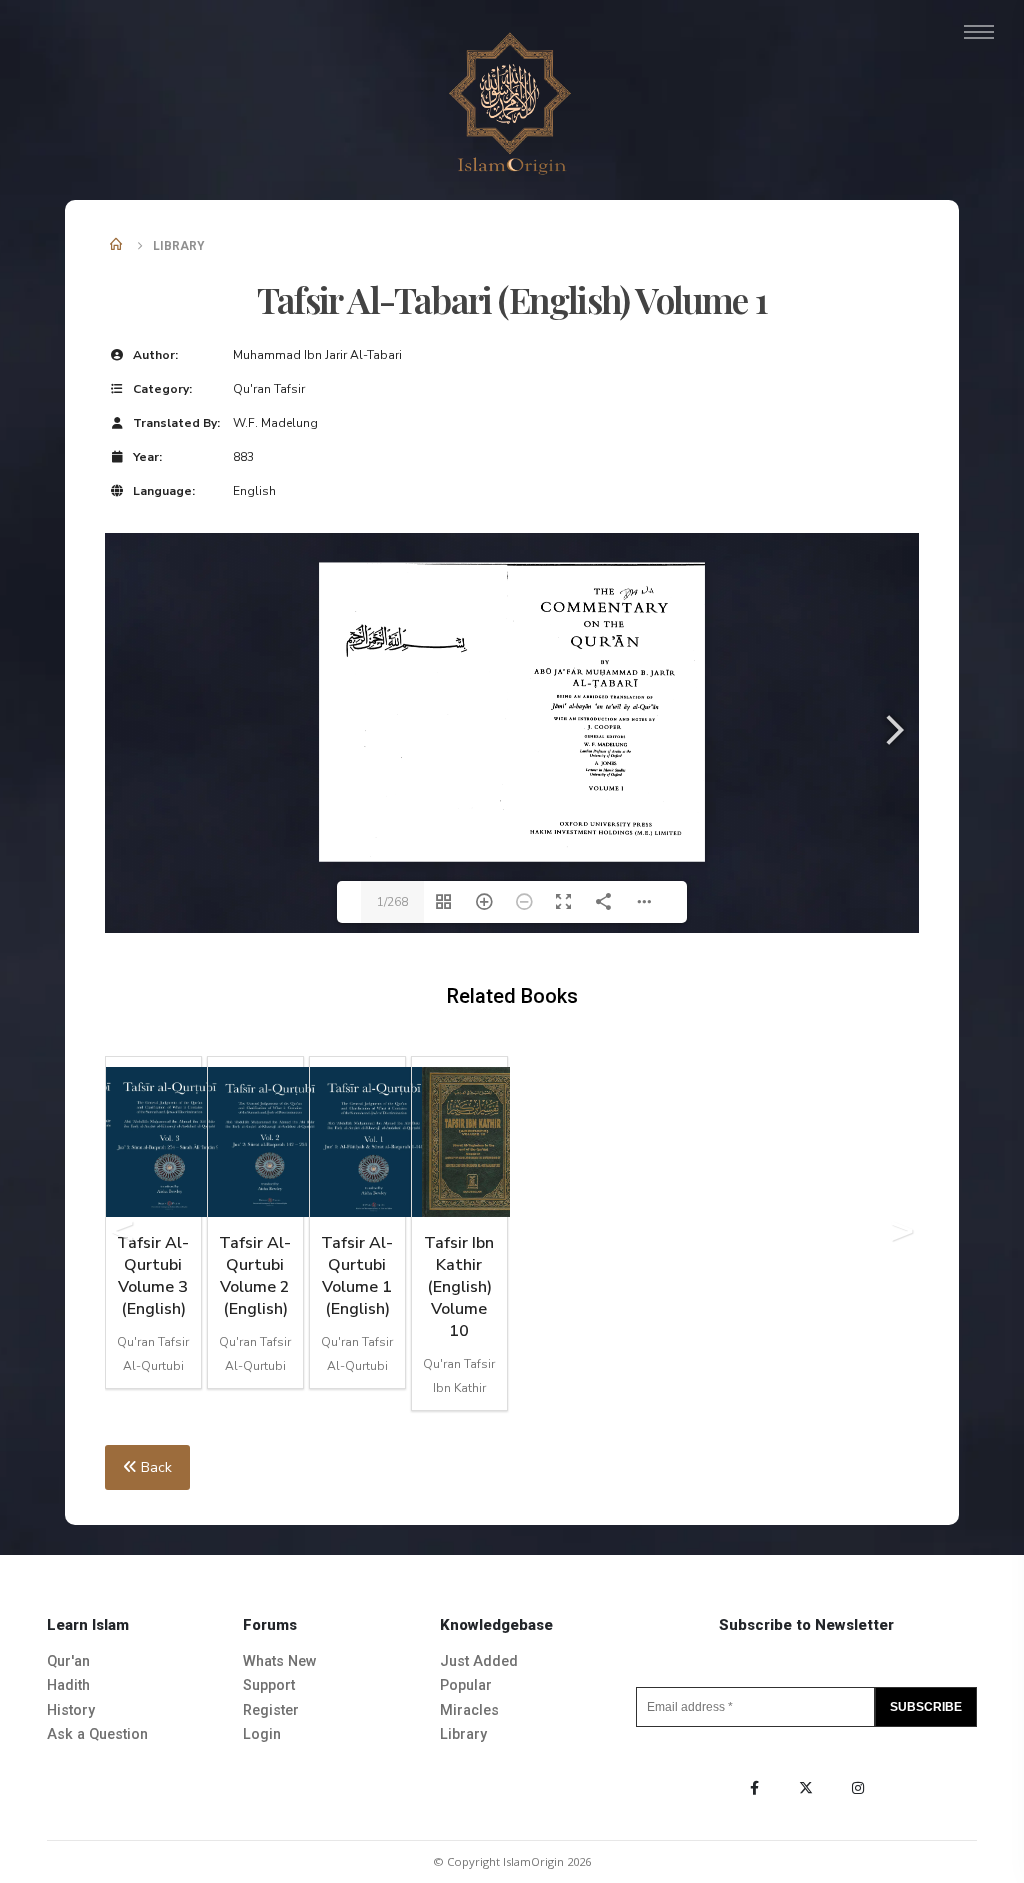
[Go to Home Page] (117, 246)
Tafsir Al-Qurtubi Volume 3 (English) (153, 1276)
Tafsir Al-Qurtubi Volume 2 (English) (255, 1276)
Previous (122, 1236)
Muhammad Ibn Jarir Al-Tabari (317, 355)
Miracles (469, 1710)
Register (271, 1710)
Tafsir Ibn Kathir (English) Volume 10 (459, 1287)
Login (262, 1734)
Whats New (280, 1661)
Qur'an (68, 1661)
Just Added (479, 1661)
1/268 (392, 902)
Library (463, 1734)
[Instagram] (858, 1788)
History (71, 1710)
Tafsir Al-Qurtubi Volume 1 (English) (357, 1276)
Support (269, 1685)
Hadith (68, 1685)
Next (902, 1236)
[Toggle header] (979, 32)
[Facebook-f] (754, 1788)
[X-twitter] (806, 1788)
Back (154, 1467)
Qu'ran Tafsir (269, 389)
